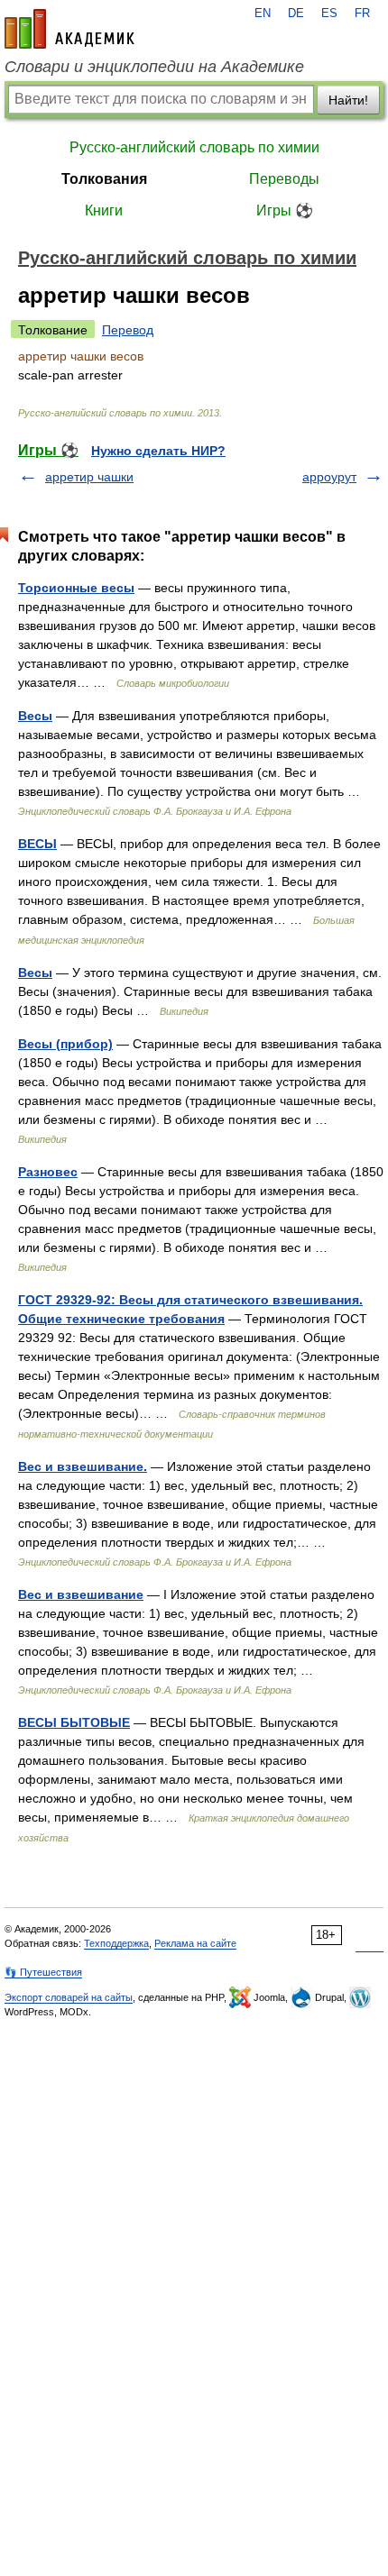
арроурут (329, 477)
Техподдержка (116, 1943)
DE (296, 14)
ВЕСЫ (37, 844)
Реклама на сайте (195, 1943)
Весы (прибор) (65, 1044)
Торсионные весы (76, 588)
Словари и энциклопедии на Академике (154, 67)
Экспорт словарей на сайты (69, 1997)
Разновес (48, 1172)
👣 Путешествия (43, 1972)
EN (263, 14)
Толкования (104, 179)
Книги (104, 210)
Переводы (284, 179)
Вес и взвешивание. (83, 1466)
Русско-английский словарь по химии (194, 147)
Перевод (128, 330)
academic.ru (69, 29)
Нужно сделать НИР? (158, 451)
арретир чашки (89, 477)
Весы (35, 716)
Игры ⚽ (285, 210)
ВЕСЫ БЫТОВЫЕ (74, 1722)
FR (362, 14)
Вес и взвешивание (81, 1594)
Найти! (348, 100)
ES (329, 14)
